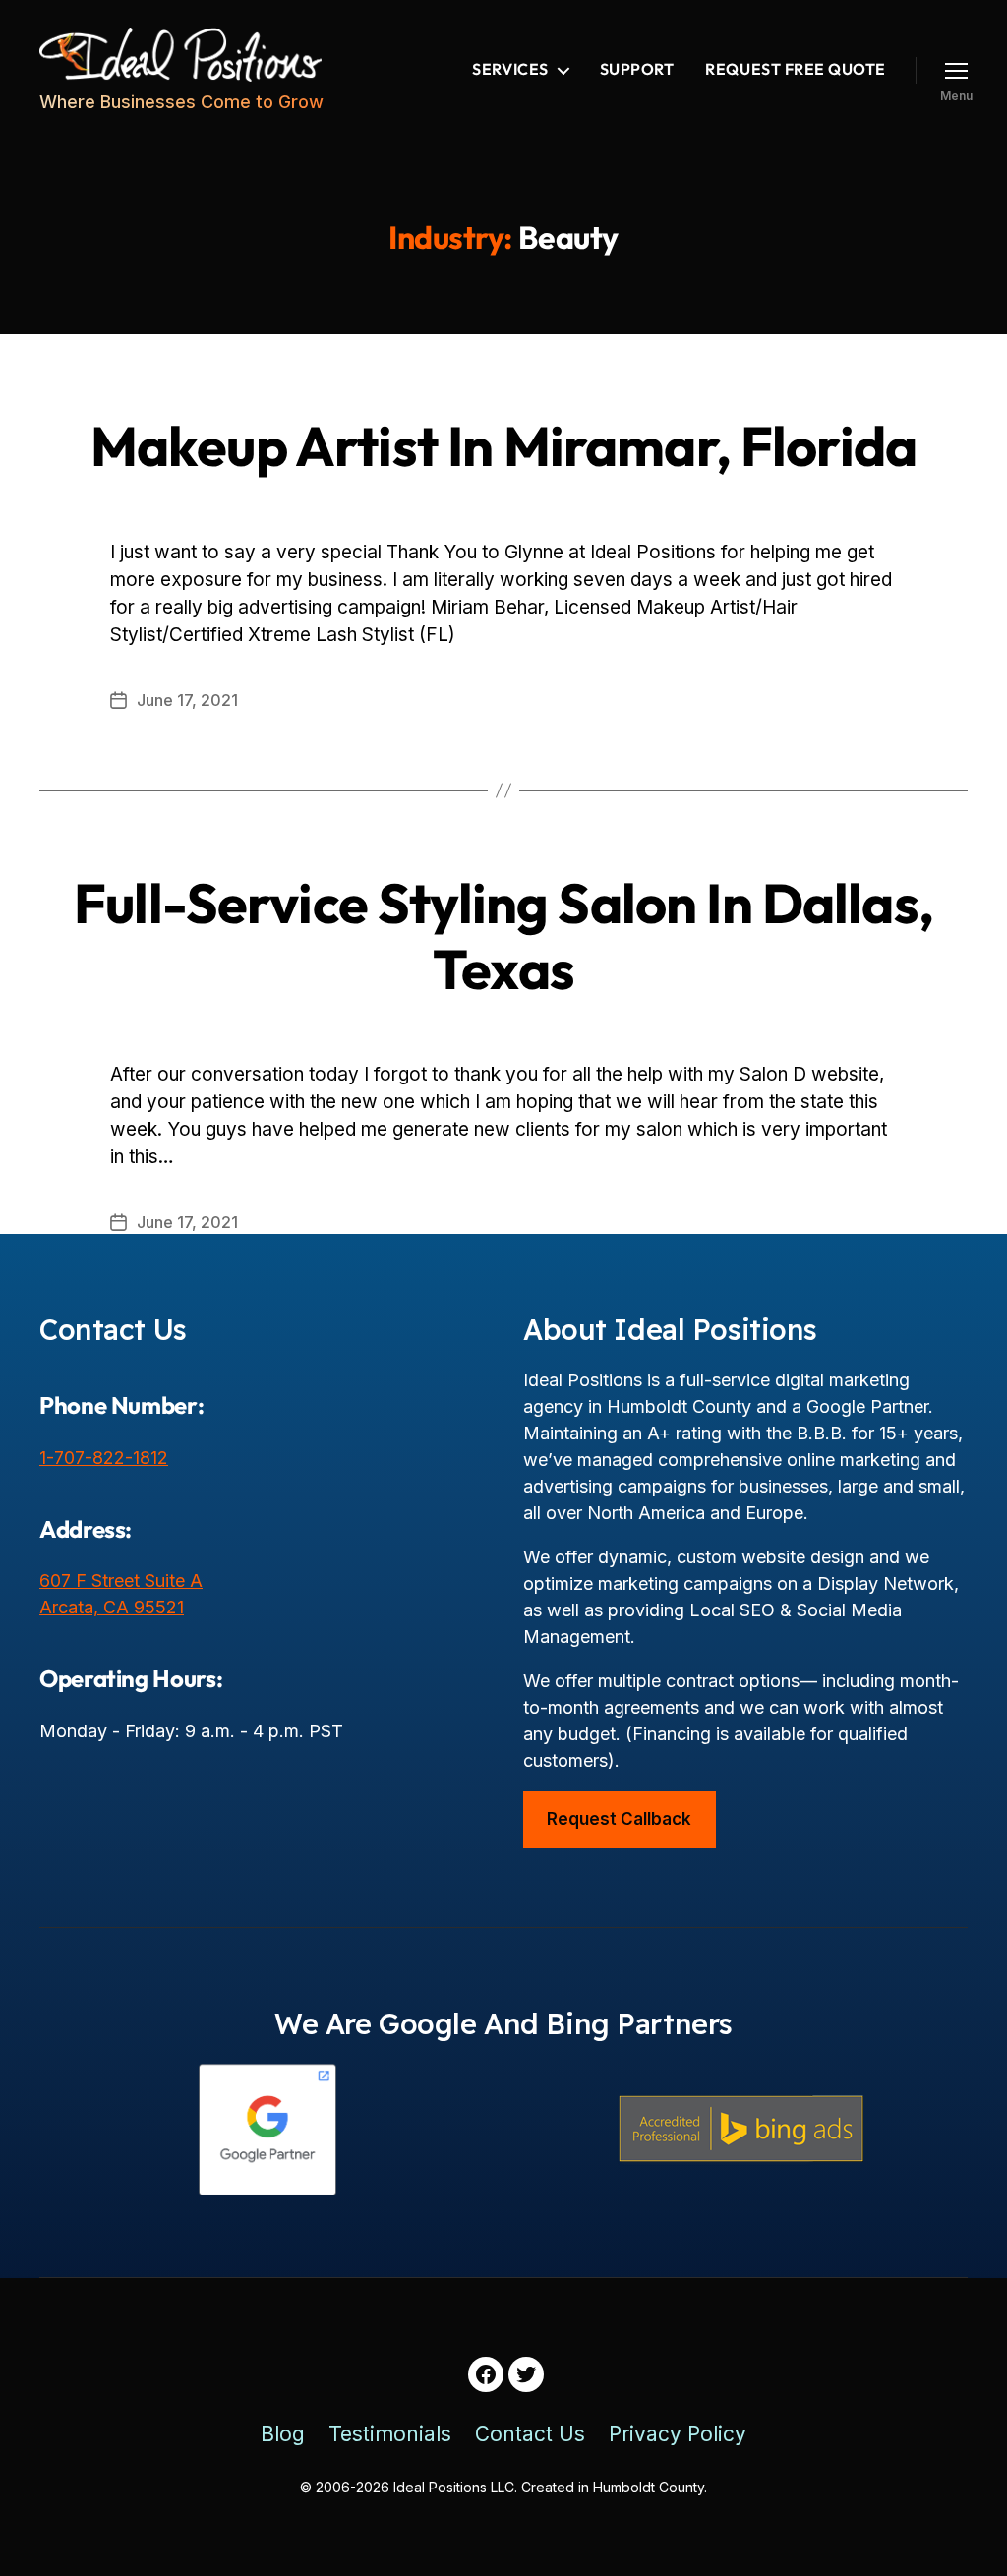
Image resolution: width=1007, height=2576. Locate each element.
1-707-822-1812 (104, 1458)
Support (637, 69)
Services (510, 69)
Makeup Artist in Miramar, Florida (503, 446)
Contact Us (530, 2434)
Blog (283, 2434)
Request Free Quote (796, 69)
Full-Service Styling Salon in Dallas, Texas (503, 936)
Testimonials (390, 2434)
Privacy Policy (678, 2434)
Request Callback (619, 1819)
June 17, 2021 (187, 700)
